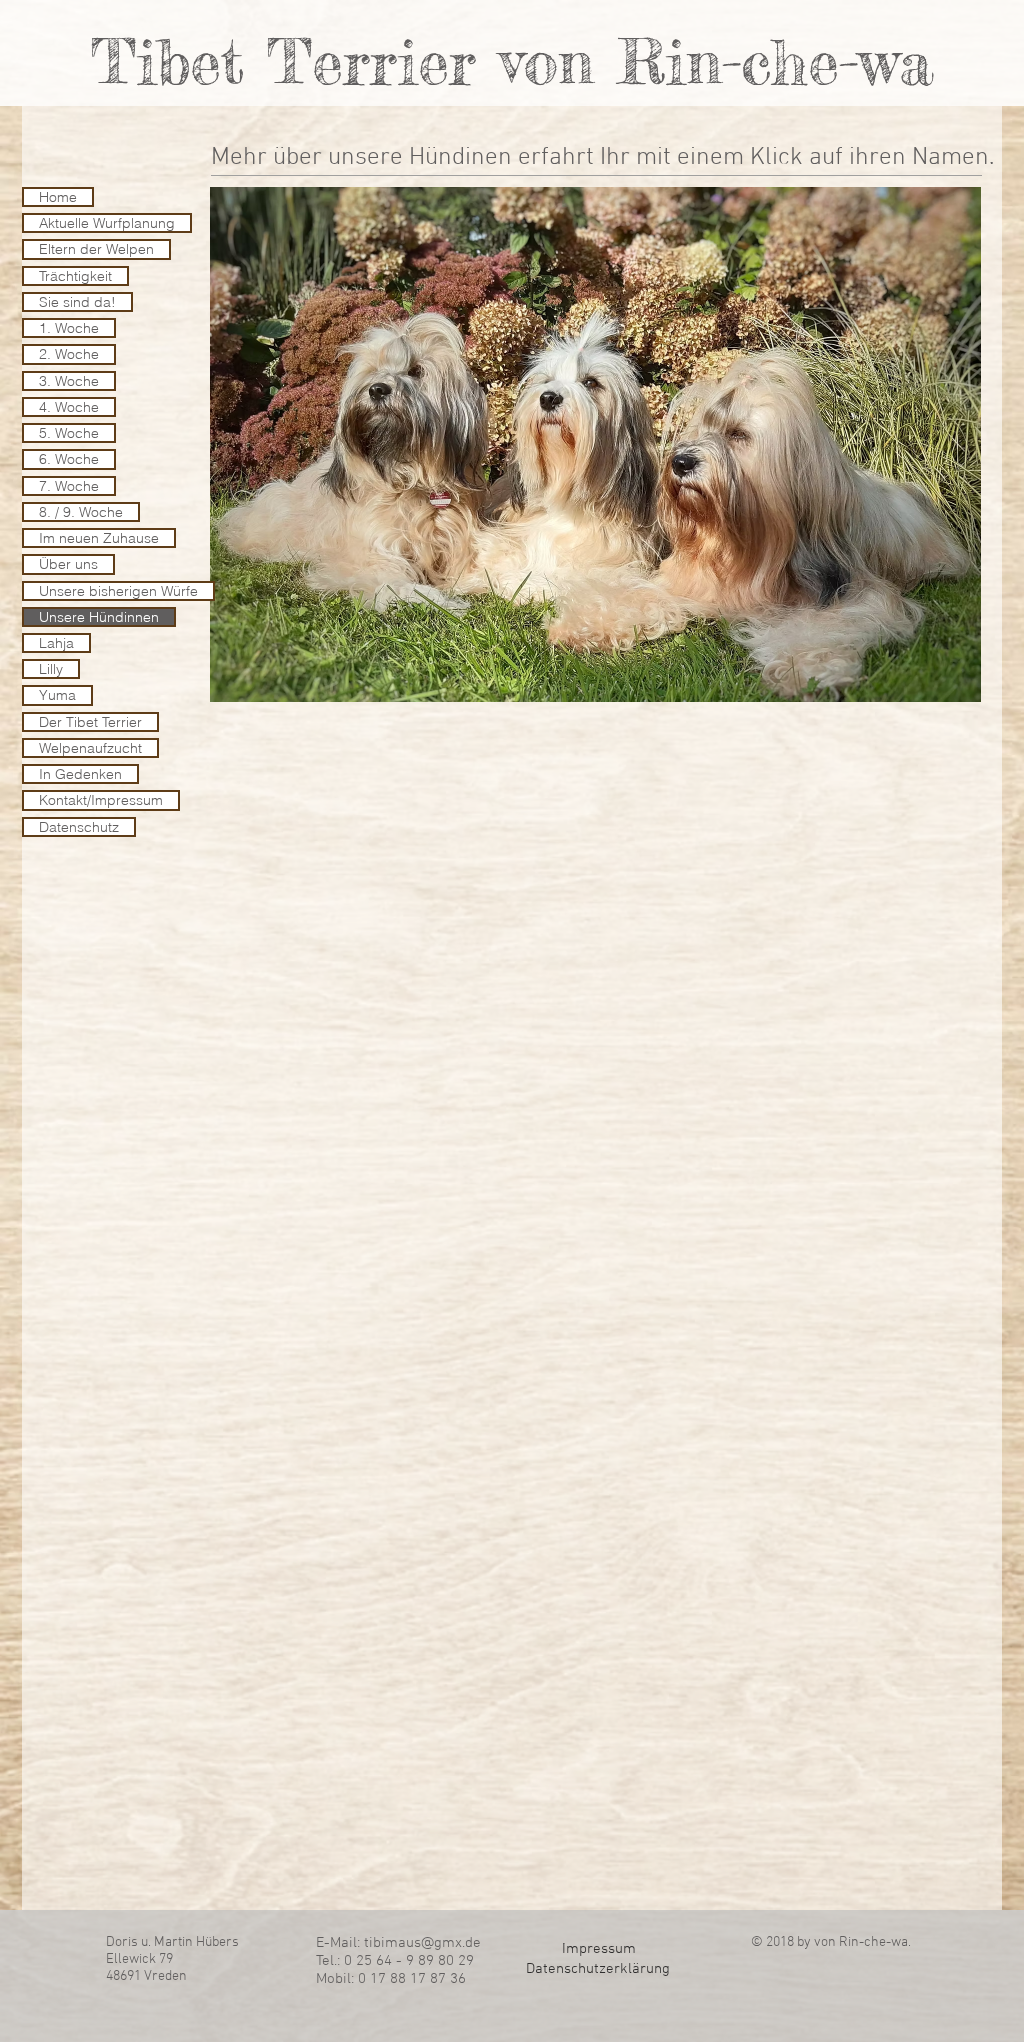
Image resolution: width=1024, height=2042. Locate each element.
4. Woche (69, 407)
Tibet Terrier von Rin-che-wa (512, 61)
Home (58, 197)
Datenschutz (79, 827)
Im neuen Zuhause (99, 538)
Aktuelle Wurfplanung (107, 223)
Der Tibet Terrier (90, 722)
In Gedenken (80, 774)
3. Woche (69, 381)
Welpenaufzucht (90, 748)
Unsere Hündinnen (99, 617)
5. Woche (69, 433)
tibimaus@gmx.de (422, 1943)
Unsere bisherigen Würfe (118, 591)
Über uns (68, 564)
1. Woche (69, 328)
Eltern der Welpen (96, 249)
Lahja (56, 643)
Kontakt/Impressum (101, 800)
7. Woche (69, 486)
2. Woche (69, 354)
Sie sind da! (77, 302)
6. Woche (69, 459)
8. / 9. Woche (81, 512)
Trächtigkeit (75, 276)
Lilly (51, 669)
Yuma (57, 695)
